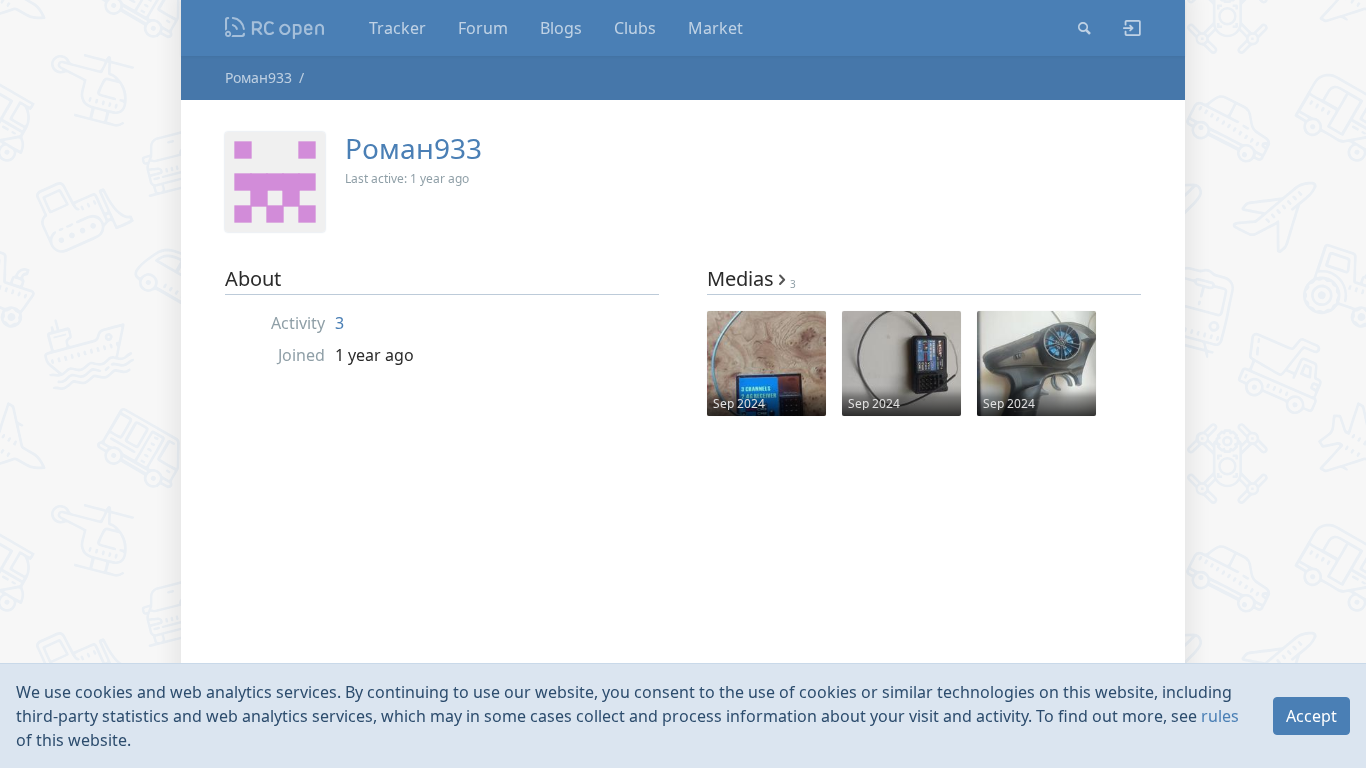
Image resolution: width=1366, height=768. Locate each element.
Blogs (561, 28)
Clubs (635, 28)
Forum (483, 28)
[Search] (1084, 28)
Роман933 (258, 77)
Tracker (397, 28)
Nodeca (275, 28)
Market (715, 28)
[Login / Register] (1124, 28)
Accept (1311, 716)
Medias (751, 278)
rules (1220, 716)
